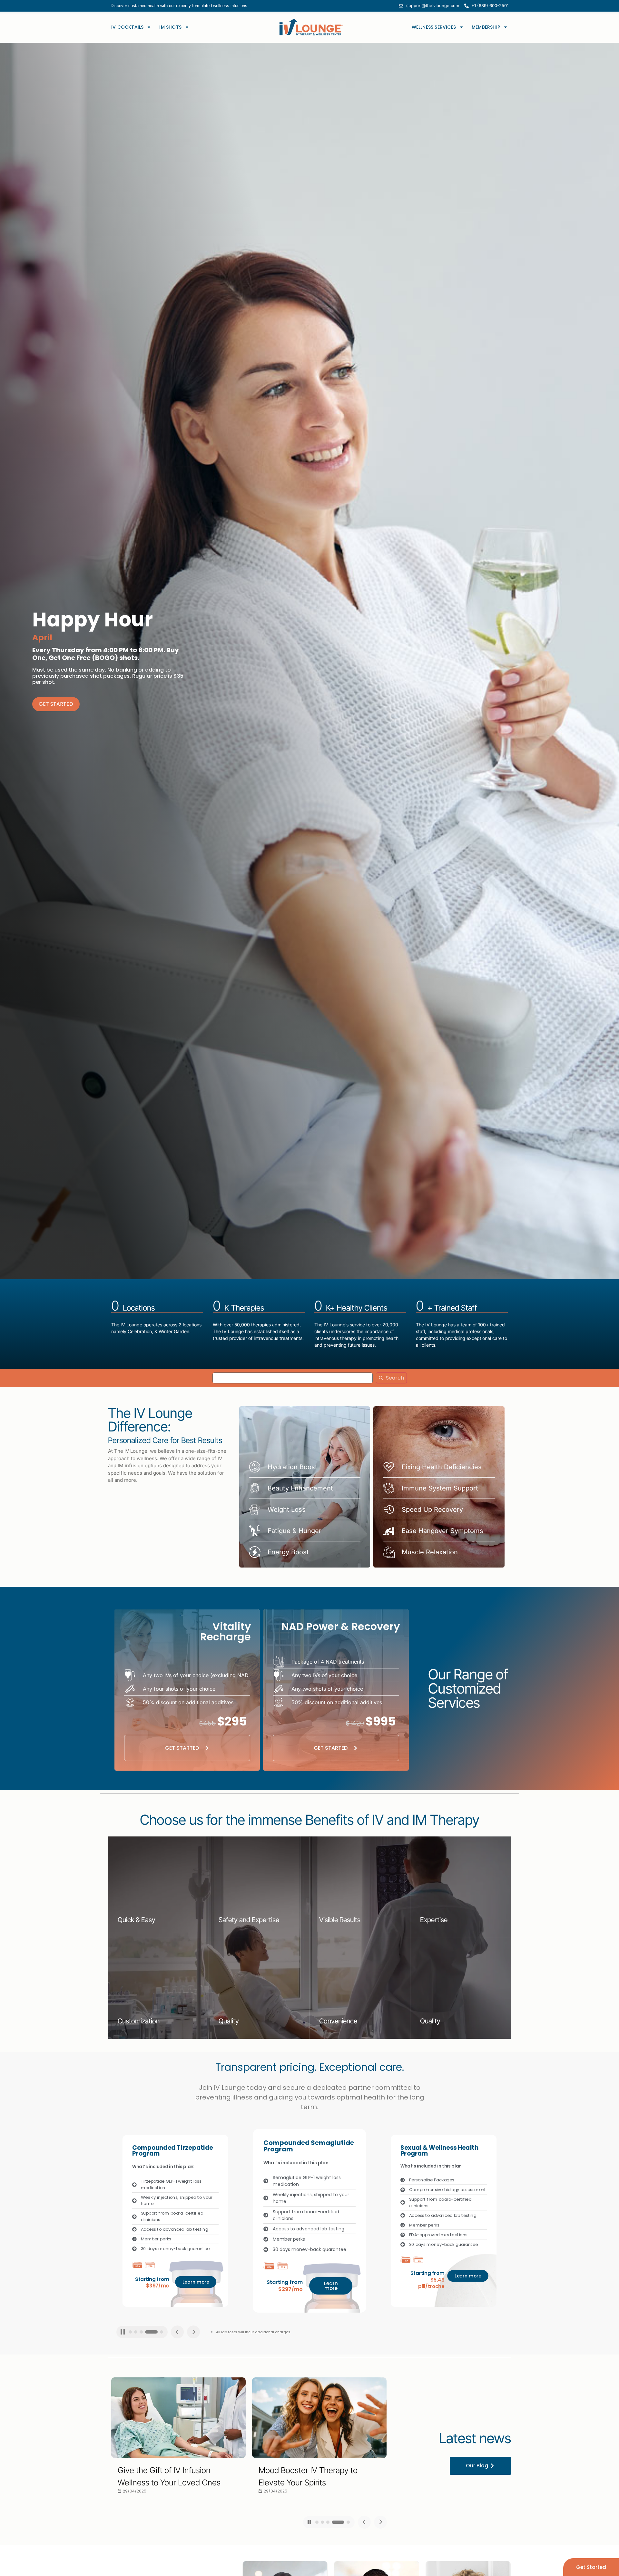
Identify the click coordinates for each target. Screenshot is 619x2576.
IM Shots (170, 27)
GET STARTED (56, 704)
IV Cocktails (127, 27)
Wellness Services (434, 27)
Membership (486, 27)
